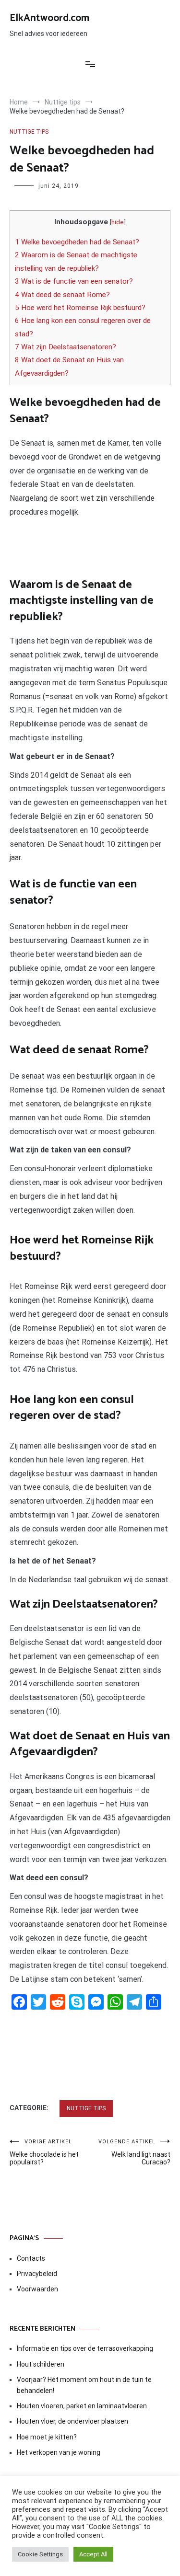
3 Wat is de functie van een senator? (74, 281)
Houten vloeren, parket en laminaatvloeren (82, 2406)
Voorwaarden (37, 2289)
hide (118, 222)
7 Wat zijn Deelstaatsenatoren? (66, 347)
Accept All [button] (93, 2554)
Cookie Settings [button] (40, 2554)
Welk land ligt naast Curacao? (134, 2152)
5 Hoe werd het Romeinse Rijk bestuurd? (80, 308)
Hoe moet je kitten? (48, 2437)
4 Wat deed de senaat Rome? (62, 295)
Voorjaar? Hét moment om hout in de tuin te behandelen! (84, 2385)
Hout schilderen (41, 2364)
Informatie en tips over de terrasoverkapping (85, 2348)
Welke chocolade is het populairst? (44, 2152)
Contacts (31, 2258)
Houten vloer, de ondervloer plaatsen (72, 2421)
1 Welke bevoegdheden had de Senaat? (77, 242)
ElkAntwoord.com (49, 18)
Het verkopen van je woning (59, 2452)
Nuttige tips (29, 132)
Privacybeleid (37, 2274)
